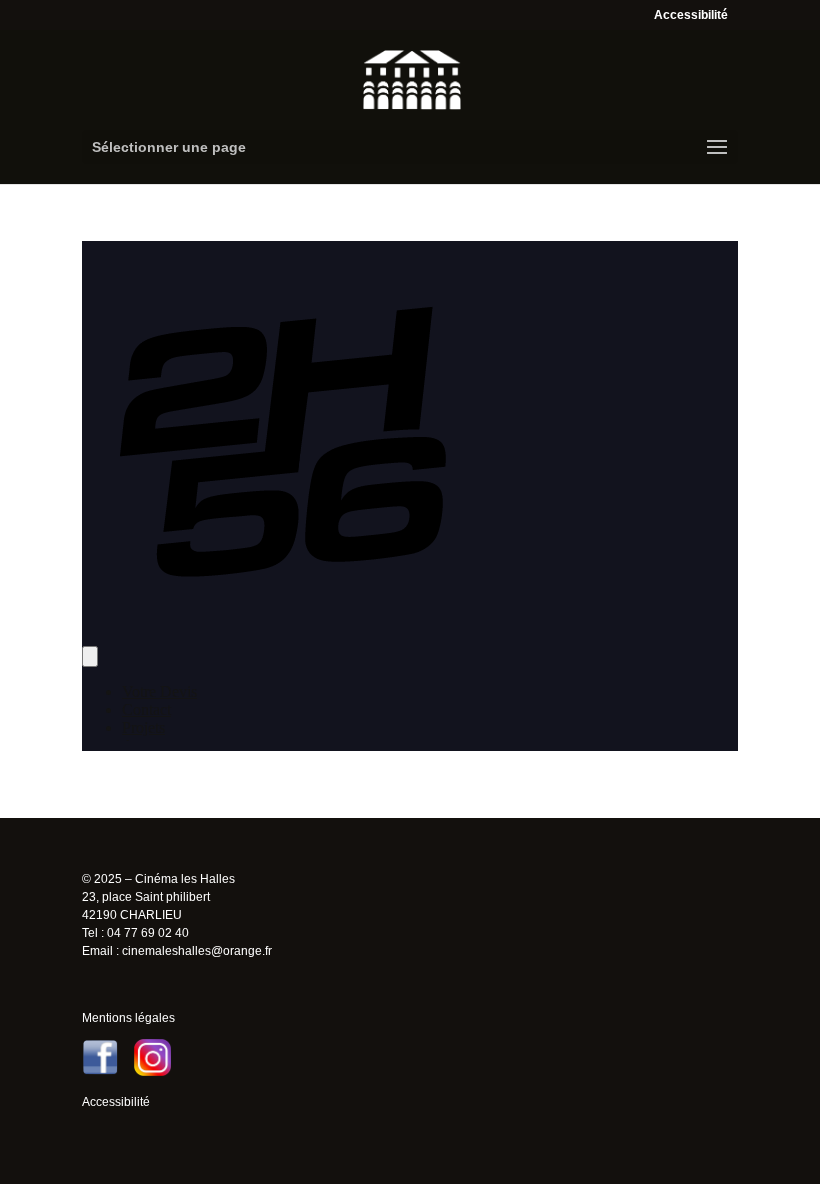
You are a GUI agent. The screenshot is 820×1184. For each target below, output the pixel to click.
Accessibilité (691, 15)
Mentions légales (128, 1018)
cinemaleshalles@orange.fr (197, 951)
